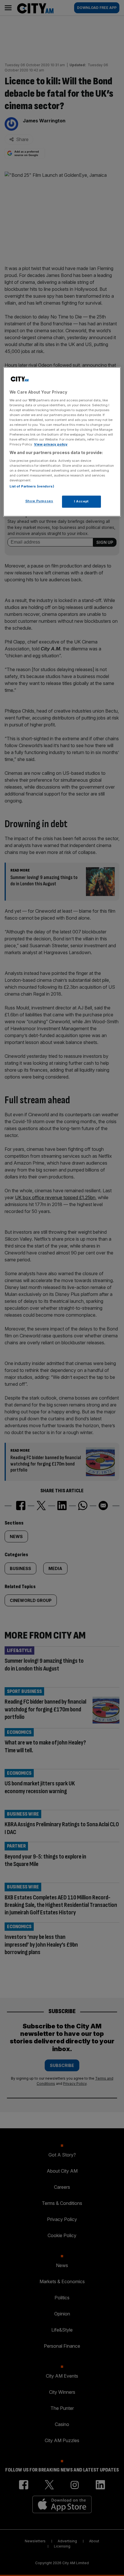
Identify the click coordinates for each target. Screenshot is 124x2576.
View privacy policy (51, 445)
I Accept (81, 502)
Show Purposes (39, 501)
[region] (62, 442)
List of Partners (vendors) (32, 487)
